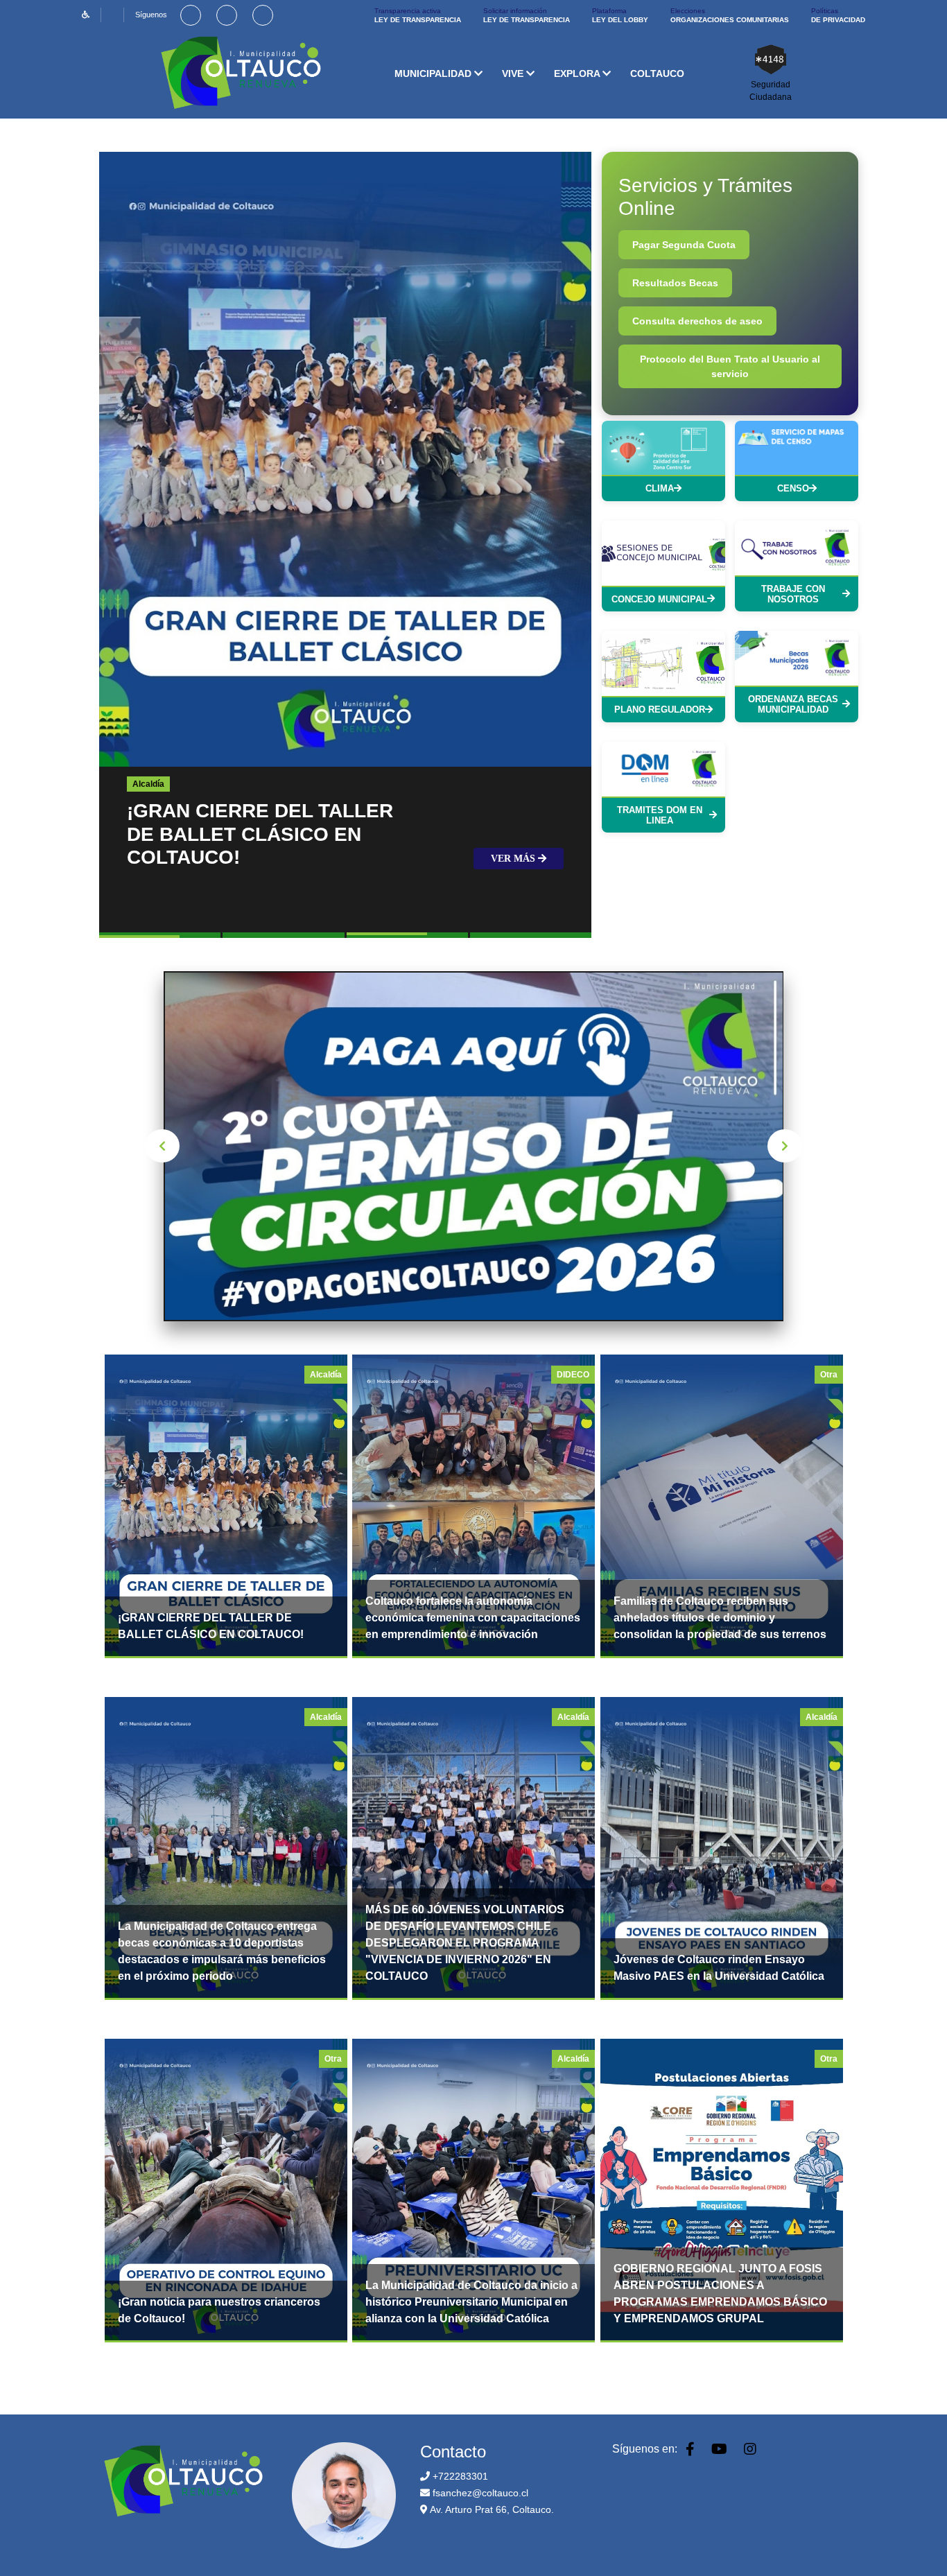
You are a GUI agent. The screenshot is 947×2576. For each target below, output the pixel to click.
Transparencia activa (418, 15)
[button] (160, 937)
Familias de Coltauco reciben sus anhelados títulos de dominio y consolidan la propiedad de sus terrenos (720, 1618)
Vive (514, 73)
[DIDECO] (473, 1505)
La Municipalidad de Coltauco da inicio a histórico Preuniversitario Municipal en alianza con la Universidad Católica (471, 2302)
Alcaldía (148, 784)
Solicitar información (527, 15)
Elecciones (730, 15)
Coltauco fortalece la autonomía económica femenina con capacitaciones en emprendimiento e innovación (473, 1618)
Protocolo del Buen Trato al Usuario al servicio (730, 366)
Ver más (514, 859)
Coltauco (657, 73)
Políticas (838, 15)
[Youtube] (227, 15)
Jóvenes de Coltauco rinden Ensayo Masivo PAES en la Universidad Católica (719, 1968)
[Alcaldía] (226, 1505)
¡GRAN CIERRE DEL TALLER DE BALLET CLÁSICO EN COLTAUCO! (211, 1626)
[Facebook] (191, 15)
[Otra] (722, 1505)
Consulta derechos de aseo (697, 321)
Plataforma (620, 15)
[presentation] (162, 1146)
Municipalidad (434, 73)
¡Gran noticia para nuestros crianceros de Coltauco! (219, 2310)
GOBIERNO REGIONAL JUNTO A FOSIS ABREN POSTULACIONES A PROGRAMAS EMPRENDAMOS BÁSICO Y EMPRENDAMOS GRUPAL (720, 2294)
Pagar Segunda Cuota (684, 245)
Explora (578, 73)
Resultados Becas (675, 283)
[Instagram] (263, 15)
